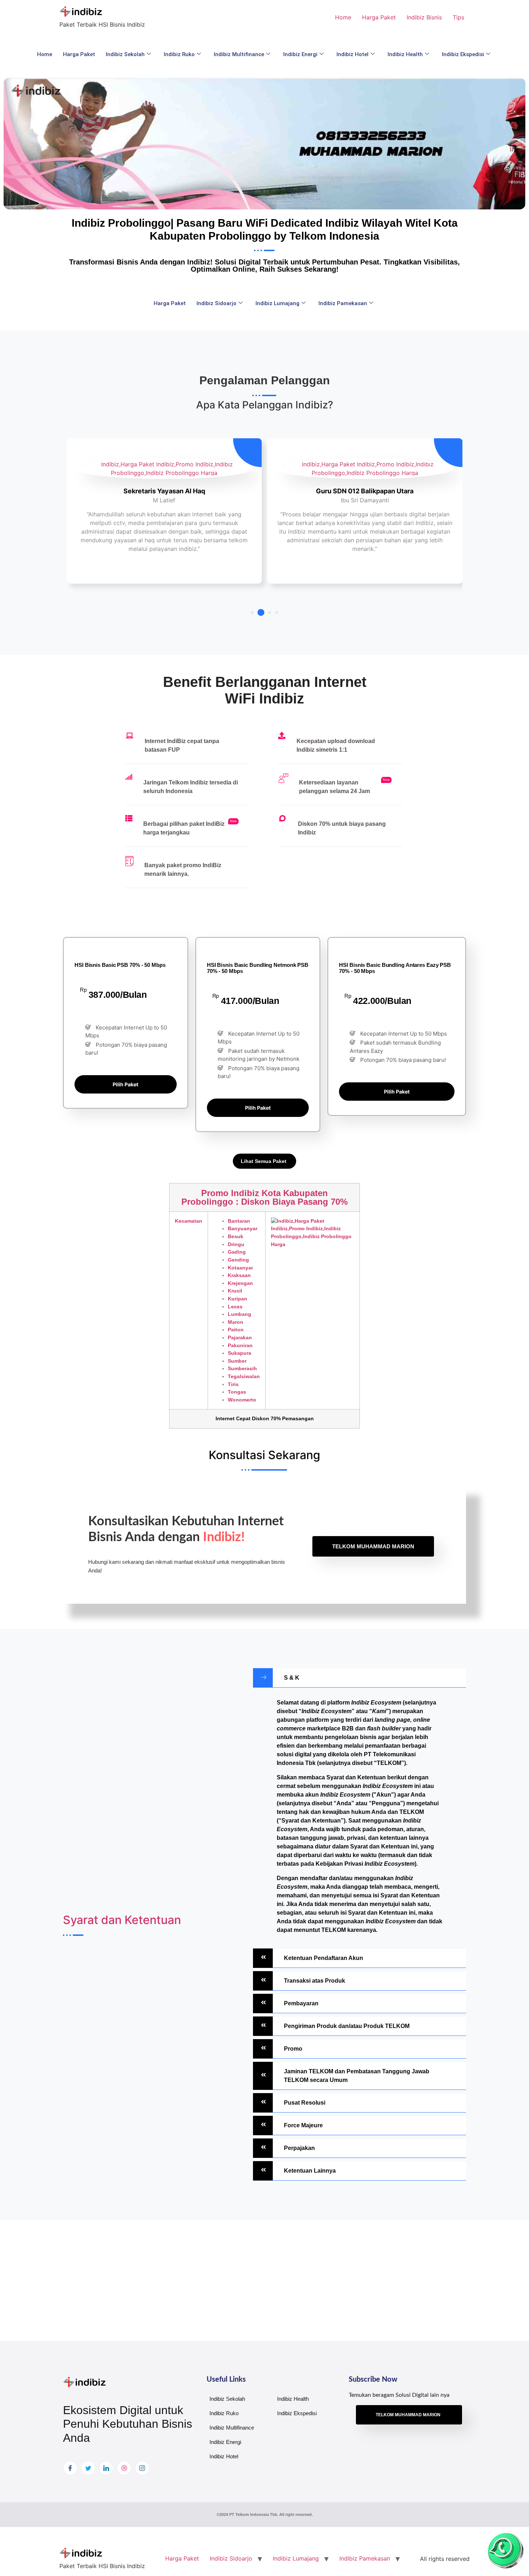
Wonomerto (242, 1400)
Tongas (237, 1392)
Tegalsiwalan (244, 1376)
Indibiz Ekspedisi (463, 54)
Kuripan (238, 1299)
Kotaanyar (240, 1268)
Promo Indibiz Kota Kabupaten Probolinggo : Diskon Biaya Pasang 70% (264, 1197)
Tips (458, 17)
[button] (252, 612)
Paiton (236, 1330)
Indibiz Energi (300, 54)
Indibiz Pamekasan (343, 303)
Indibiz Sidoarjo (216, 303)
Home (343, 17)
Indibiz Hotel (352, 54)
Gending (238, 1260)
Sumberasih (242, 1368)
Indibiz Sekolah (125, 54)
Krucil (235, 1291)
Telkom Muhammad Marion (373, 1546)
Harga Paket (379, 17)
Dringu (236, 1244)
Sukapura (239, 1353)
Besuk (236, 1236)
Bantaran (239, 1221)
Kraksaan (239, 1275)
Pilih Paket (125, 1084)
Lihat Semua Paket (264, 1161)
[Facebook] (70, 2468)
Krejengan (240, 1283)
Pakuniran (240, 1345)
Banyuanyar (243, 1228)
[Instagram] (142, 2468)
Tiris (233, 1384)
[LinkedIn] (106, 2468)
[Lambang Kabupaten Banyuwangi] (313, 1233)
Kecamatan (189, 1221)
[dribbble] (124, 2468)
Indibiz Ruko (179, 54)
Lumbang (239, 1314)
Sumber (237, 1361)
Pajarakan (240, 1337)
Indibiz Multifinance (239, 54)
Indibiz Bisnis (424, 17)
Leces (235, 1307)
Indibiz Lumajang (277, 303)
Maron (236, 1322)
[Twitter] (88, 2468)
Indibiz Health (405, 54)
